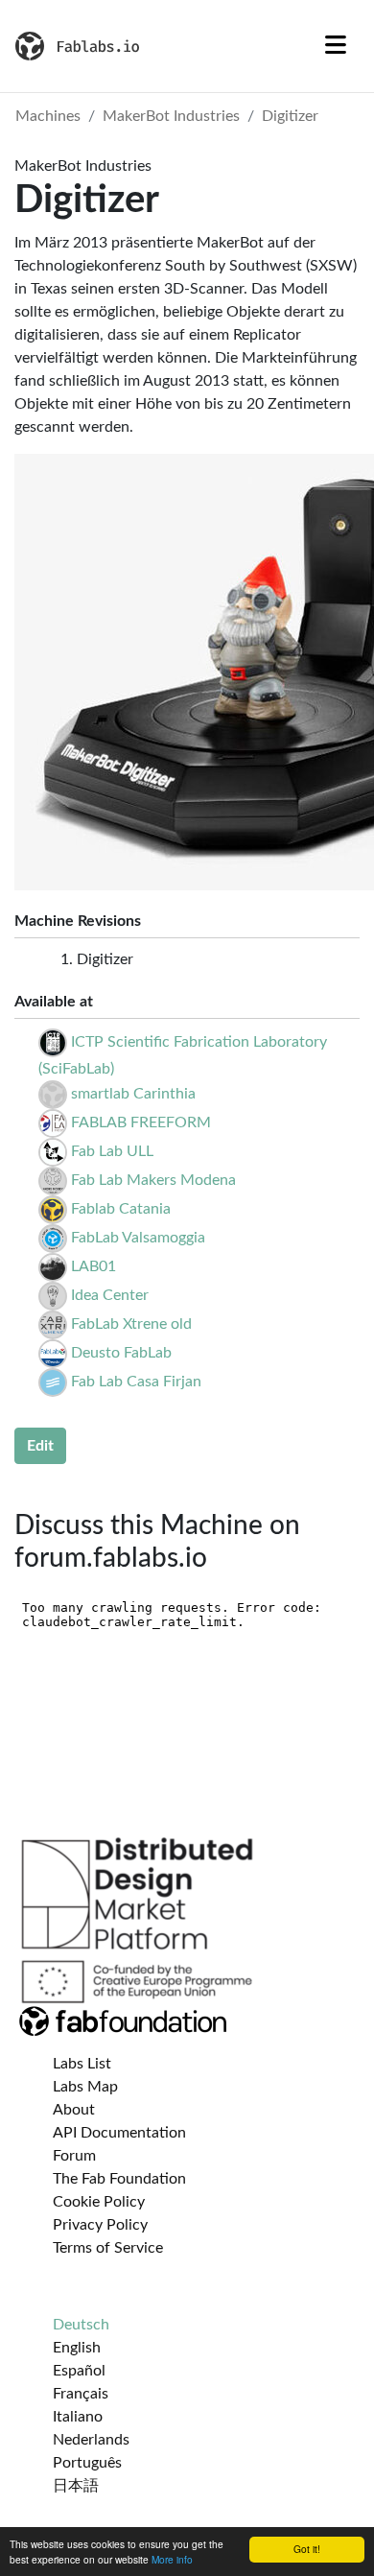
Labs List (82, 2064)
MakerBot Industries (171, 116)
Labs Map (85, 2087)
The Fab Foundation (119, 2179)
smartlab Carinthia (133, 1094)
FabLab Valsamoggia (138, 1238)
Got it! (307, 2549)
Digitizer (290, 116)
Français (81, 2394)
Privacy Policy (100, 2225)
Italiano (78, 2417)
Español (79, 2371)
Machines (48, 116)
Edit (40, 1446)
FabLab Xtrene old (131, 1324)
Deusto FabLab (121, 1353)
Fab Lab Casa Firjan (136, 1382)
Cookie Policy (99, 2202)
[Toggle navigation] (336, 46)
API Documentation (119, 2133)
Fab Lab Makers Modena (153, 1180)
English (77, 2348)
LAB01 (93, 1266)
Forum (74, 2156)
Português (87, 2463)
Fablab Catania (121, 1209)
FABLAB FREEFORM (141, 1123)
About (74, 2110)
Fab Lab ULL (112, 1151)
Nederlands (91, 2440)
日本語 (76, 2486)
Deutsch (81, 2325)
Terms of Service (108, 2248)
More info (172, 2559)
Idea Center (110, 1295)
